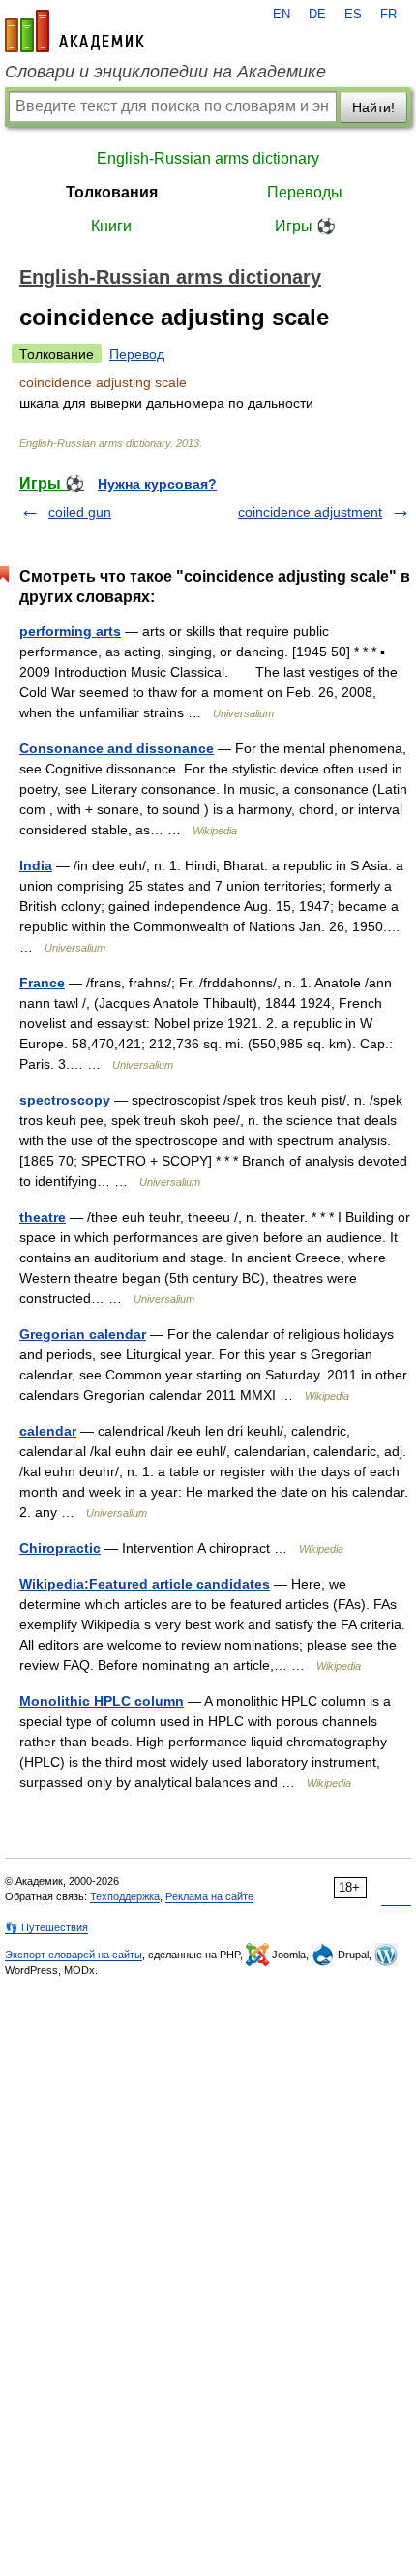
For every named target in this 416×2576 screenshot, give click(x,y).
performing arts (70, 631)
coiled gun (80, 512)
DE (317, 15)
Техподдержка (125, 1896)
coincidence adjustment (310, 512)
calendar (48, 1431)
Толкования (112, 192)
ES (353, 15)
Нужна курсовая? (157, 484)
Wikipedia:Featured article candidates (145, 1584)
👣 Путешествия (46, 1927)
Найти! (373, 107)
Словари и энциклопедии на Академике (165, 72)
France (42, 983)
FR (388, 15)
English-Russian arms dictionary (208, 158)
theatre (43, 1217)
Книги (111, 226)
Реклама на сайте (209, 1896)
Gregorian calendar (83, 1334)
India (36, 865)
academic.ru (74, 31)
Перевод (137, 354)
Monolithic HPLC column (102, 1701)
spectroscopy (65, 1100)
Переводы (305, 192)
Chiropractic (60, 1548)
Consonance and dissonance (117, 748)
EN (282, 15)
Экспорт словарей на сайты (74, 1955)
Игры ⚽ (305, 226)
